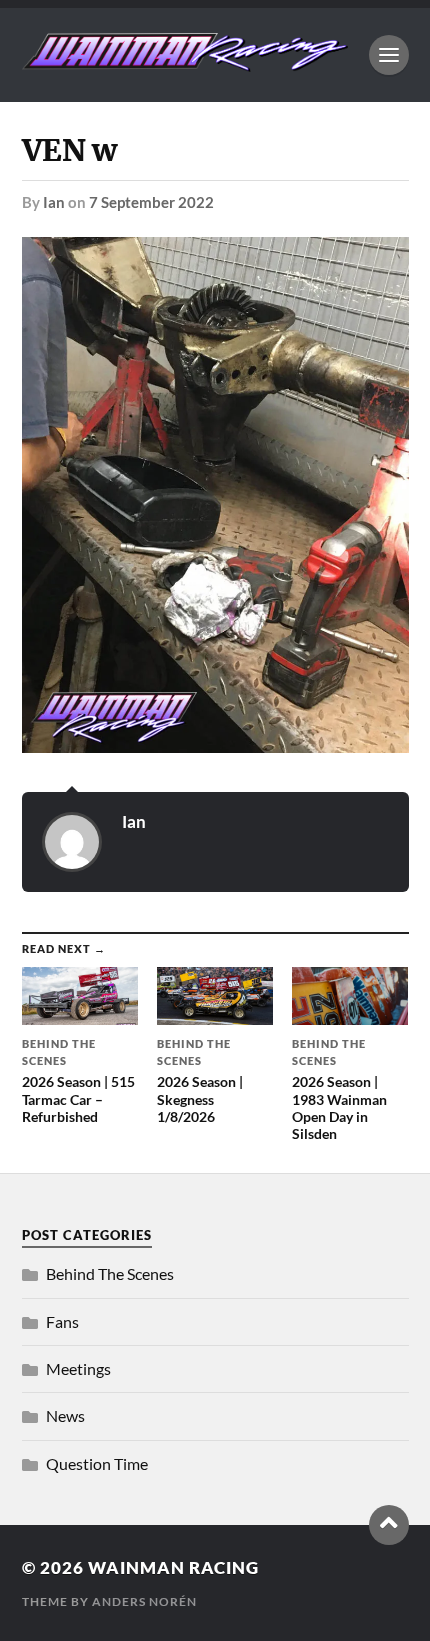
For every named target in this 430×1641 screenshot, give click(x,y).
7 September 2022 (151, 202)
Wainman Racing (173, 1567)
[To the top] (389, 1525)
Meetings (78, 1368)
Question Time (97, 1463)
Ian (54, 202)
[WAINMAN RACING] (185, 62)
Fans (62, 1321)
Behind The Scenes (110, 1273)
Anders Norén (144, 1601)
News (65, 1415)
